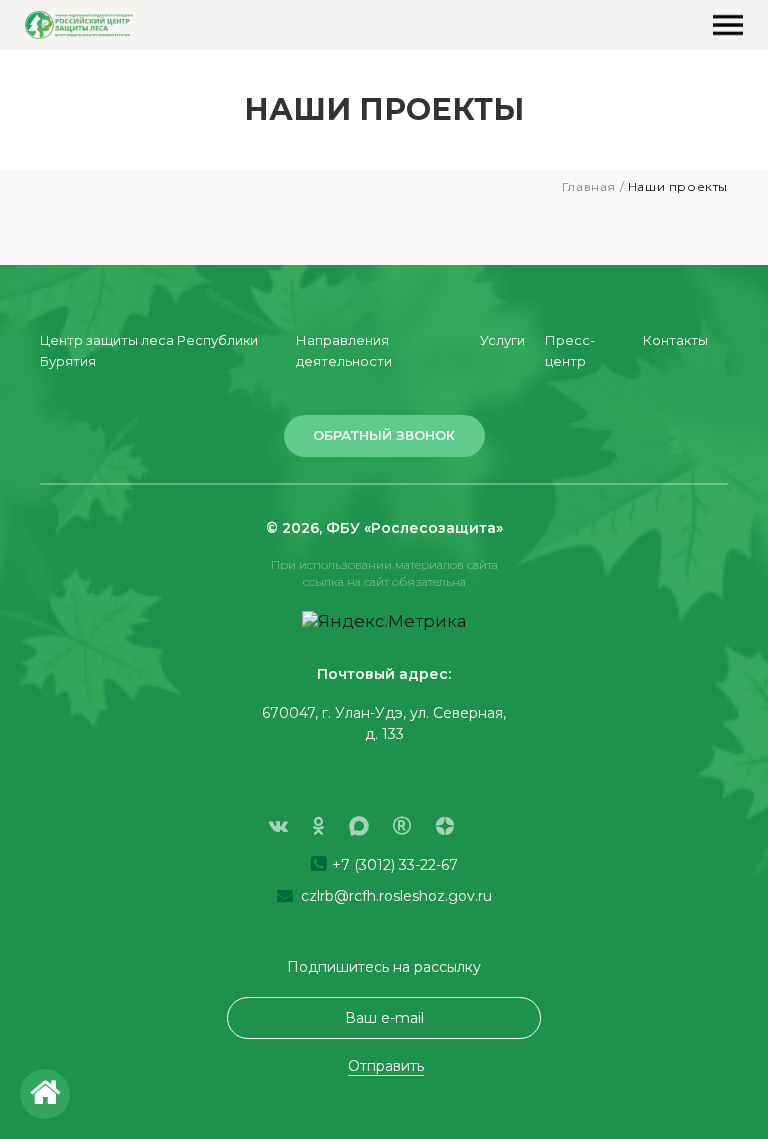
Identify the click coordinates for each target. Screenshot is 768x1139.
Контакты (675, 340)
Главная (589, 186)
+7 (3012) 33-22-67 (393, 865)
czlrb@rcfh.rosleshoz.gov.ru (394, 896)
